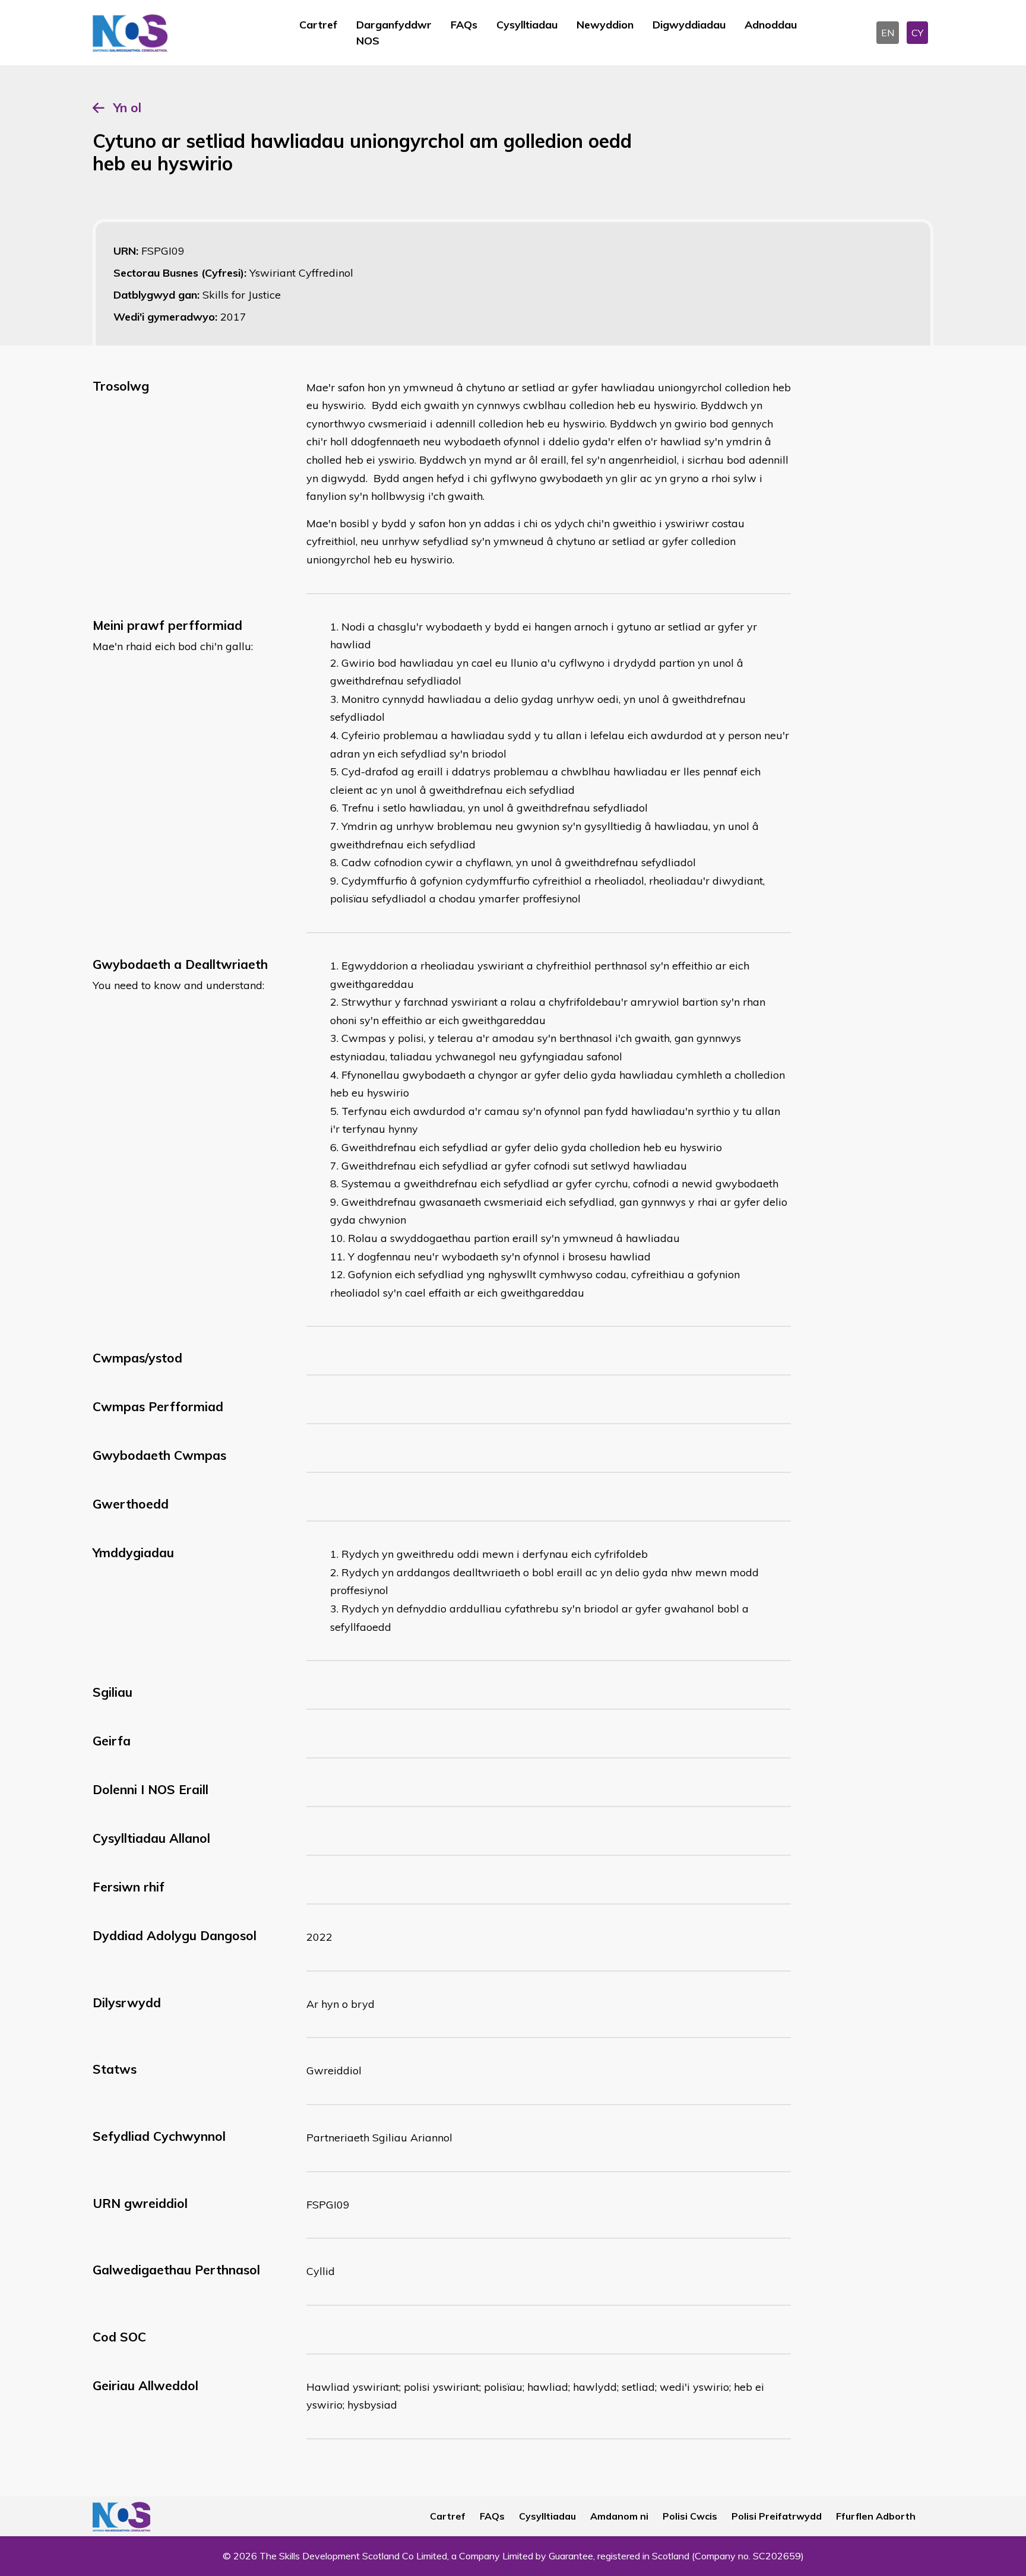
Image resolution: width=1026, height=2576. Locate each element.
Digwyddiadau (689, 25)
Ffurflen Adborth (876, 2516)
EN (888, 33)
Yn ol (127, 107)
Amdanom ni (619, 2516)
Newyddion (605, 25)
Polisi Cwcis (690, 2516)
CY (917, 33)
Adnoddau (771, 25)
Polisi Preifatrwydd (777, 2516)
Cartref (318, 25)
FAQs (464, 25)
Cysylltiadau (527, 25)
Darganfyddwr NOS (394, 33)
